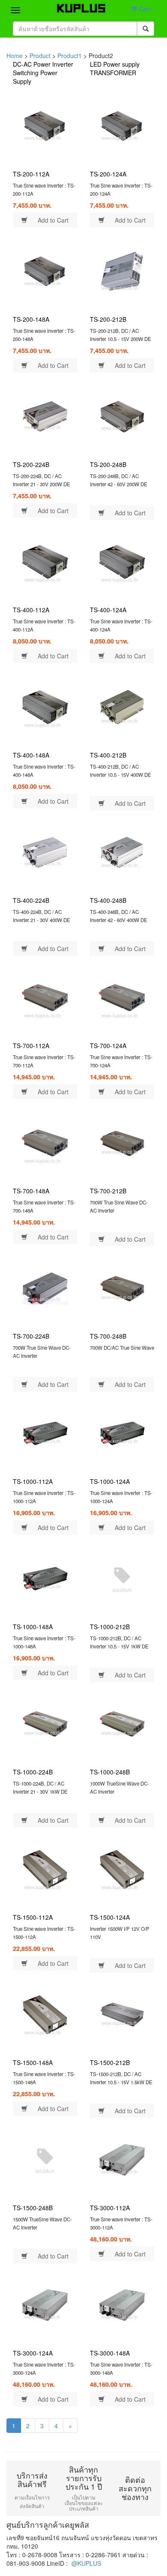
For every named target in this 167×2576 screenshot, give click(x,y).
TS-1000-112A (33, 1481)
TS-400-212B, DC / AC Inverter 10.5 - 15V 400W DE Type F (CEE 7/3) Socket (121, 774)
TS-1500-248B (33, 2208)
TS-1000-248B (110, 1772)
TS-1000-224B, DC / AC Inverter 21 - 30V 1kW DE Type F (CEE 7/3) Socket (40, 1791)
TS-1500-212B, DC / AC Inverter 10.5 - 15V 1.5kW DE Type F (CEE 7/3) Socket (121, 2082)
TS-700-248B (108, 1336)
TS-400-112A (31, 610)
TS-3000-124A (33, 2353)
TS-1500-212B (110, 2062)
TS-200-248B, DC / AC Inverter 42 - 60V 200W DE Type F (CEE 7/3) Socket (119, 484)
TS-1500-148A (33, 2062)
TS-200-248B (108, 464)
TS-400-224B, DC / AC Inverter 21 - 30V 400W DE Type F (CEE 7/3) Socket (42, 920)
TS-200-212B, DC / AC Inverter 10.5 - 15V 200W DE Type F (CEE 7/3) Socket (121, 339)
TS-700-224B (31, 1336)
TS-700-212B (108, 1191)
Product (40, 56)
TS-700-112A (31, 1046)
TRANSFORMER (113, 73)
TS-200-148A (31, 319)
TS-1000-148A (33, 1627)
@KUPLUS (86, 2563)
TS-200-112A (31, 174)
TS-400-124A (108, 610)
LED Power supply (115, 64)
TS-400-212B (108, 755)
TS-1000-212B (110, 1627)
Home (15, 56)
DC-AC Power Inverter (43, 64)
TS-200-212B (108, 319)
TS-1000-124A (110, 1481)
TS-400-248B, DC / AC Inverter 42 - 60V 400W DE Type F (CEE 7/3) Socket (119, 920)
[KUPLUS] (77, 6)
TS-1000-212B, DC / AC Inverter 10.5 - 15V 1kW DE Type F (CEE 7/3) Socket (119, 1646)
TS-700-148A (31, 1191)
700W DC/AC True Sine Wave (122, 1348)
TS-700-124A (108, 1046)
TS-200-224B (31, 464)
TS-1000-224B (33, 1772)
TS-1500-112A (33, 1917)
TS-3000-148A (110, 2353)
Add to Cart (52, 220)
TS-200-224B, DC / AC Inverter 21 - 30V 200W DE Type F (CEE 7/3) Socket (42, 484)
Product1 (70, 56)
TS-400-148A (31, 755)
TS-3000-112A (110, 2208)
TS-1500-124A (110, 1917)
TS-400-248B (108, 900)
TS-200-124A (108, 174)
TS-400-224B (31, 900)
